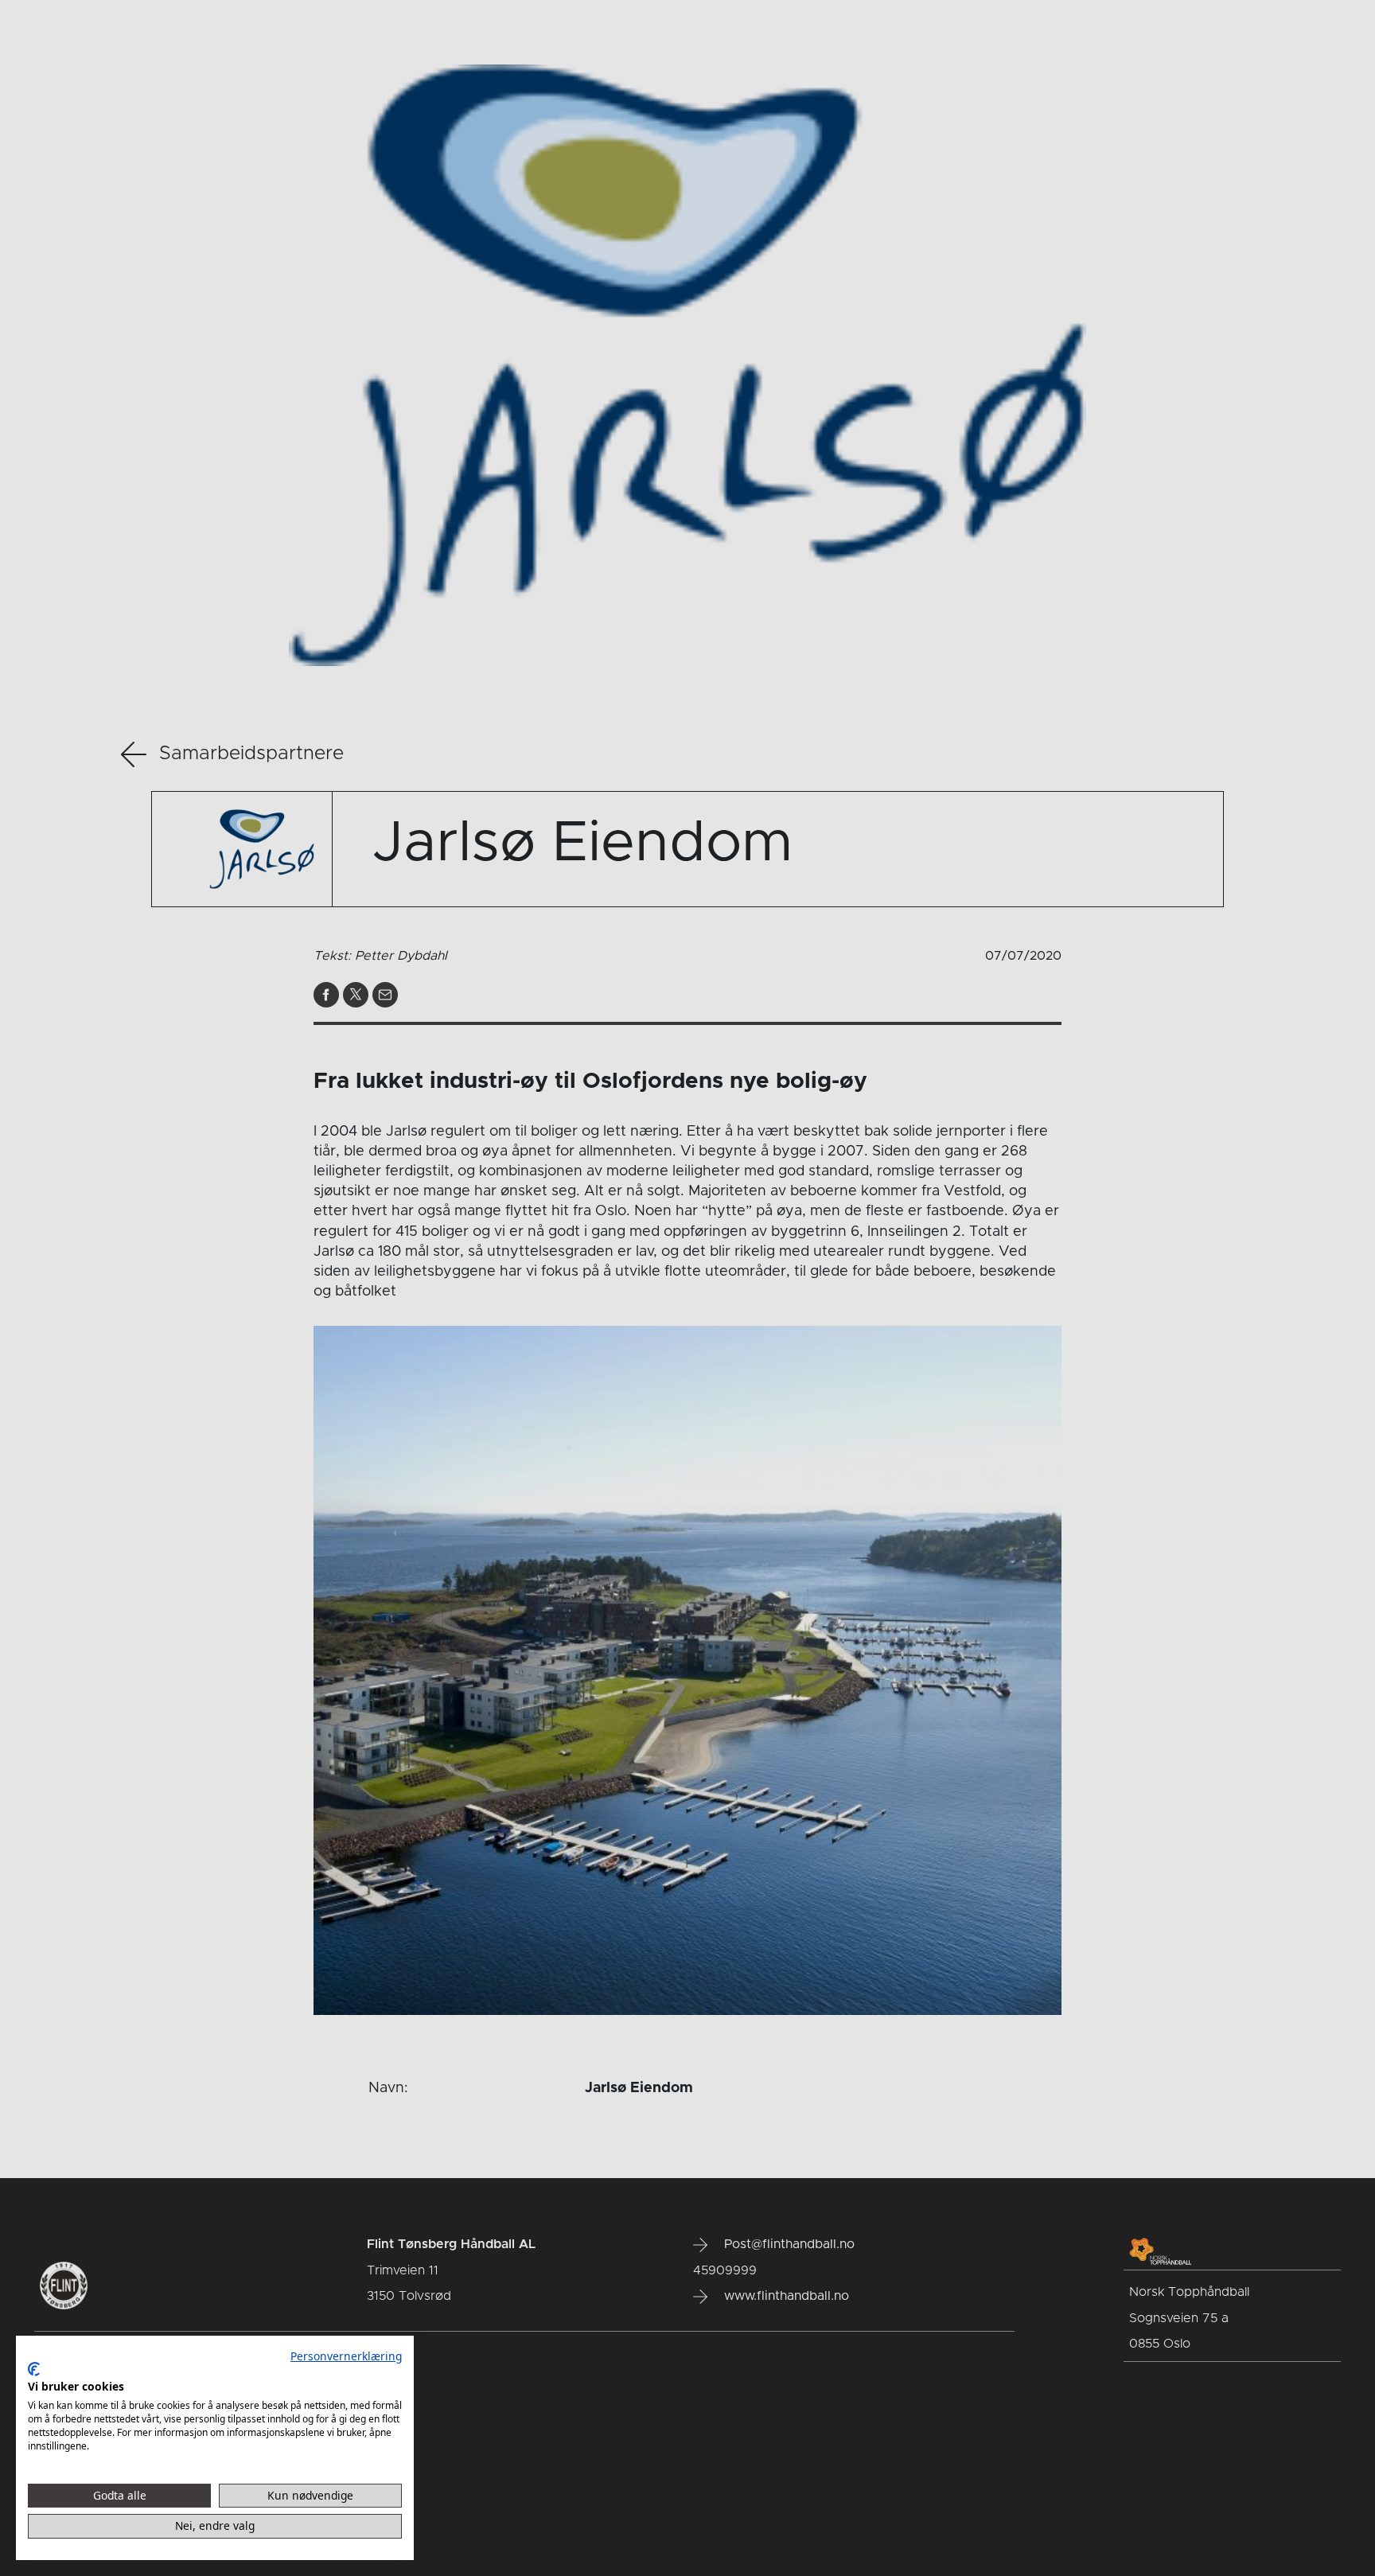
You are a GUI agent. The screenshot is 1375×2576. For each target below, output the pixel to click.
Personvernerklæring (346, 2356)
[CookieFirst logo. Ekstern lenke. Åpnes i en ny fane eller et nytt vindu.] (34, 2369)
